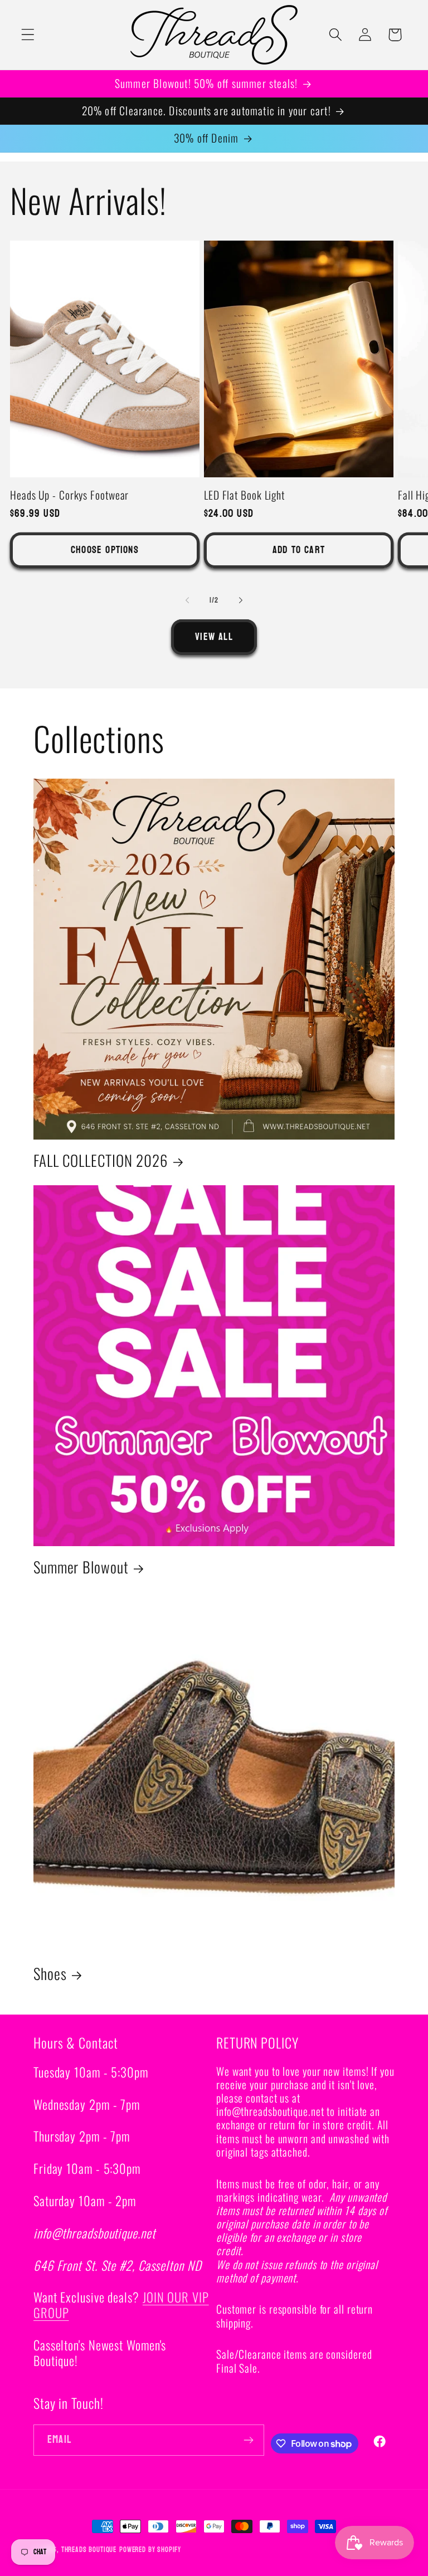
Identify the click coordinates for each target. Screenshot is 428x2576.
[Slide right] (241, 600)
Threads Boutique (89, 2550)
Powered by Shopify (150, 2550)
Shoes (50, 1974)
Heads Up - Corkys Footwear (69, 495)
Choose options (105, 550)
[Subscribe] (249, 2440)
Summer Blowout (81, 1567)
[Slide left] (187, 600)
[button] (28, 35)
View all (214, 637)
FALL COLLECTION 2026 (101, 1160)
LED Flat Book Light (244, 495)
